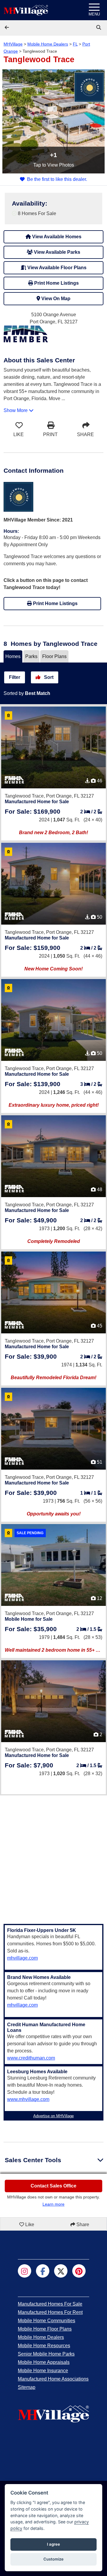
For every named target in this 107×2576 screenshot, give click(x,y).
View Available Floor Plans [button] (56, 268)
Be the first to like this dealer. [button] (57, 179)
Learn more (53, 2204)
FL (75, 44)
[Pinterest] (79, 2271)
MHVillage (13, 44)
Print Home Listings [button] (56, 283)
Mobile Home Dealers (48, 44)
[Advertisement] (53, 1856)
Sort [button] (48, 677)
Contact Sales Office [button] (53, 2186)
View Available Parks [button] (56, 252)
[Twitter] (61, 2271)
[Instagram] (25, 2271)
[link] (99, 28)
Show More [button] (16, 410)
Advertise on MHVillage (53, 2116)
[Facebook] (43, 2271)
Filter (15, 677)
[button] (7, 28)
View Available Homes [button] (56, 237)
